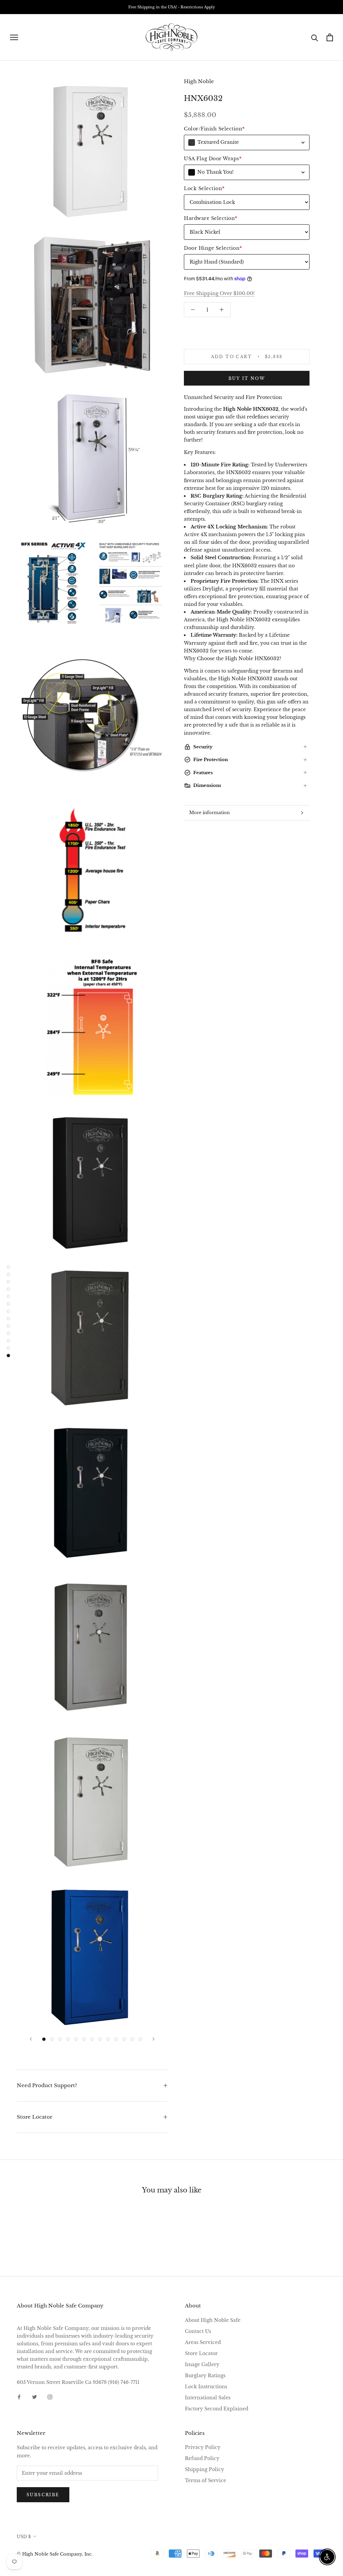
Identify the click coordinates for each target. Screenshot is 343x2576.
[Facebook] (19, 2397)
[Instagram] (50, 2397)
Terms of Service (205, 2480)
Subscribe (43, 2495)
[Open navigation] (14, 37)
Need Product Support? (47, 2085)
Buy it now (247, 378)
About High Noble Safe (213, 2320)
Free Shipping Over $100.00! (219, 293)
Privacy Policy (203, 2447)
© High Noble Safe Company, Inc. (55, 2554)
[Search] (315, 37)
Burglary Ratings (205, 2375)
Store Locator (35, 2117)
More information (210, 813)
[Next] (153, 2039)
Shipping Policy (204, 2469)
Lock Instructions (206, 2387)
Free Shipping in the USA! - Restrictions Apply (172, 7)
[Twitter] (35, 2397)
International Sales (208, 2398)
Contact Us (198, 2331)
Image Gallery (202, 2364)
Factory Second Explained (217, 2409)
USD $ (24, 2537)
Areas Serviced (203, 2342)
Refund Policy (202, 2458)
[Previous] (31, 2039)
